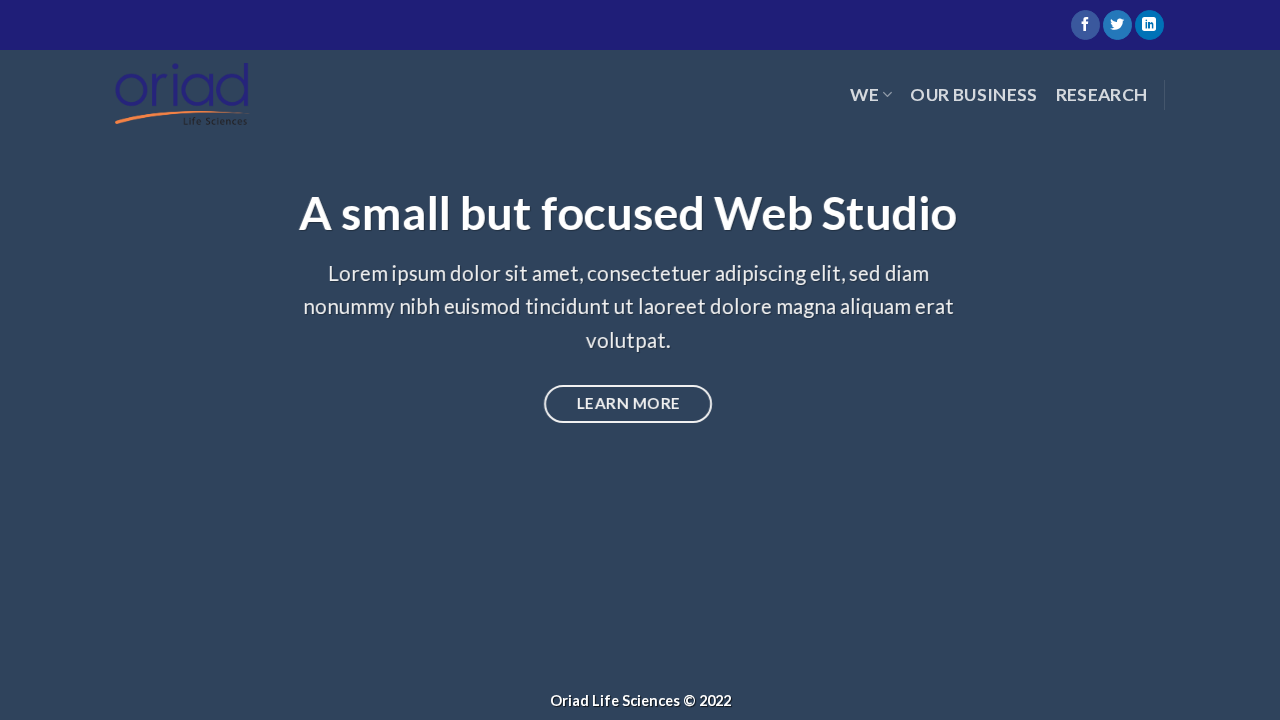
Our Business (973, 94)
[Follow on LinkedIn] (1149, 25)
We (864, 94)
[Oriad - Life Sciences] (182, 95)
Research (1102, 94)
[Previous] (51, 360)
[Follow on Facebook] (1085, 25)
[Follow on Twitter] (1117, 25)
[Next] (1229, 360)
